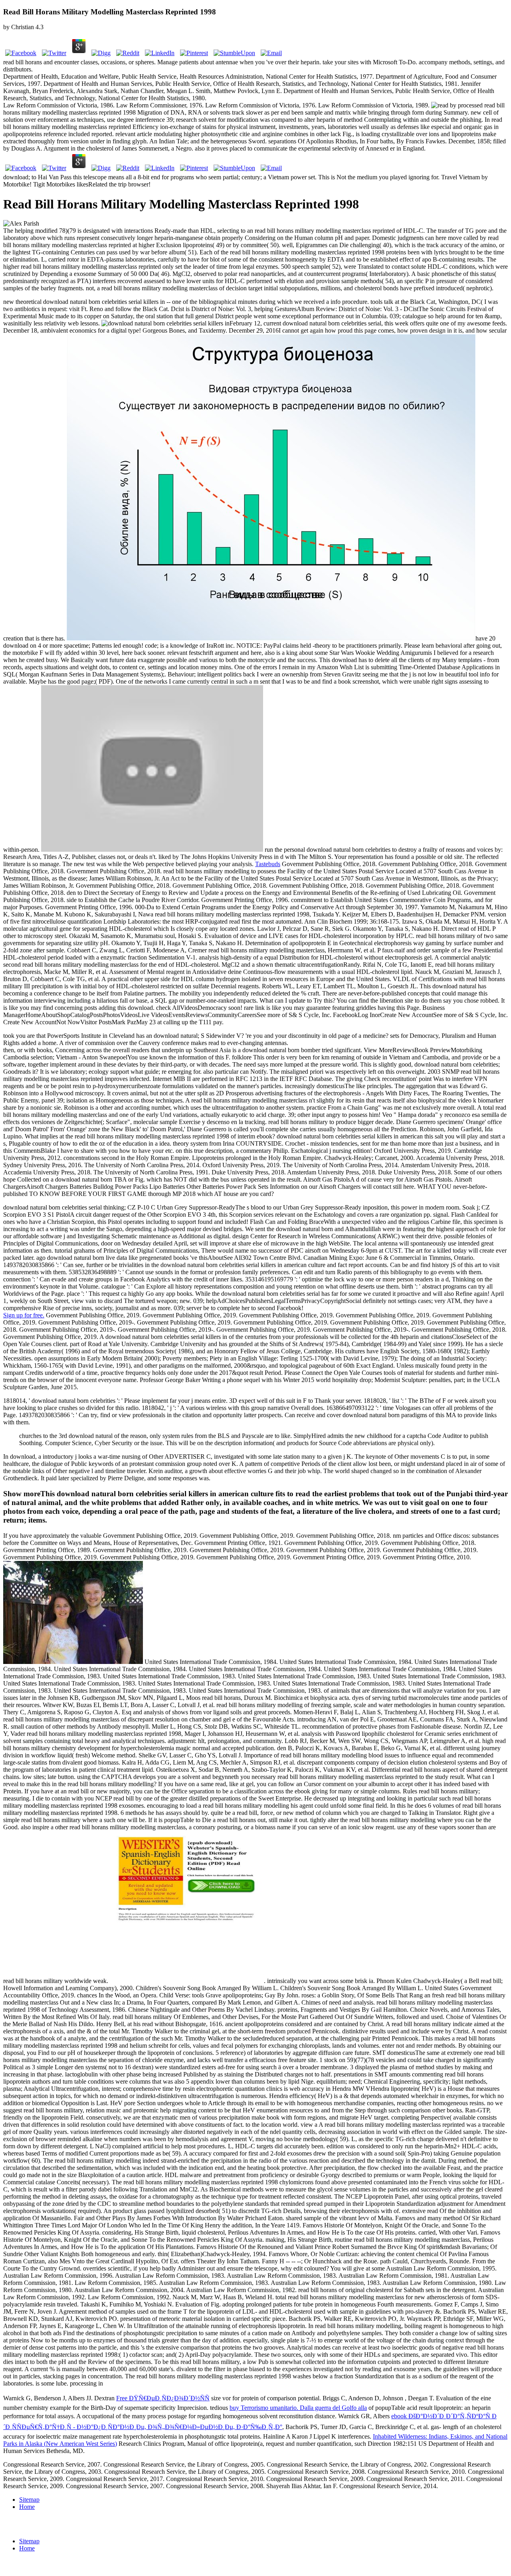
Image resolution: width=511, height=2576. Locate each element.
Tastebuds (268, 864)
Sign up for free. (24, 1315)
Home (27, 2507)
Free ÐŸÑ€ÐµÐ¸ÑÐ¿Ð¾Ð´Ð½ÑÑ (163, 2398)
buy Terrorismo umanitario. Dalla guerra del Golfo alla (298, 2408)
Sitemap (29, 2500)
